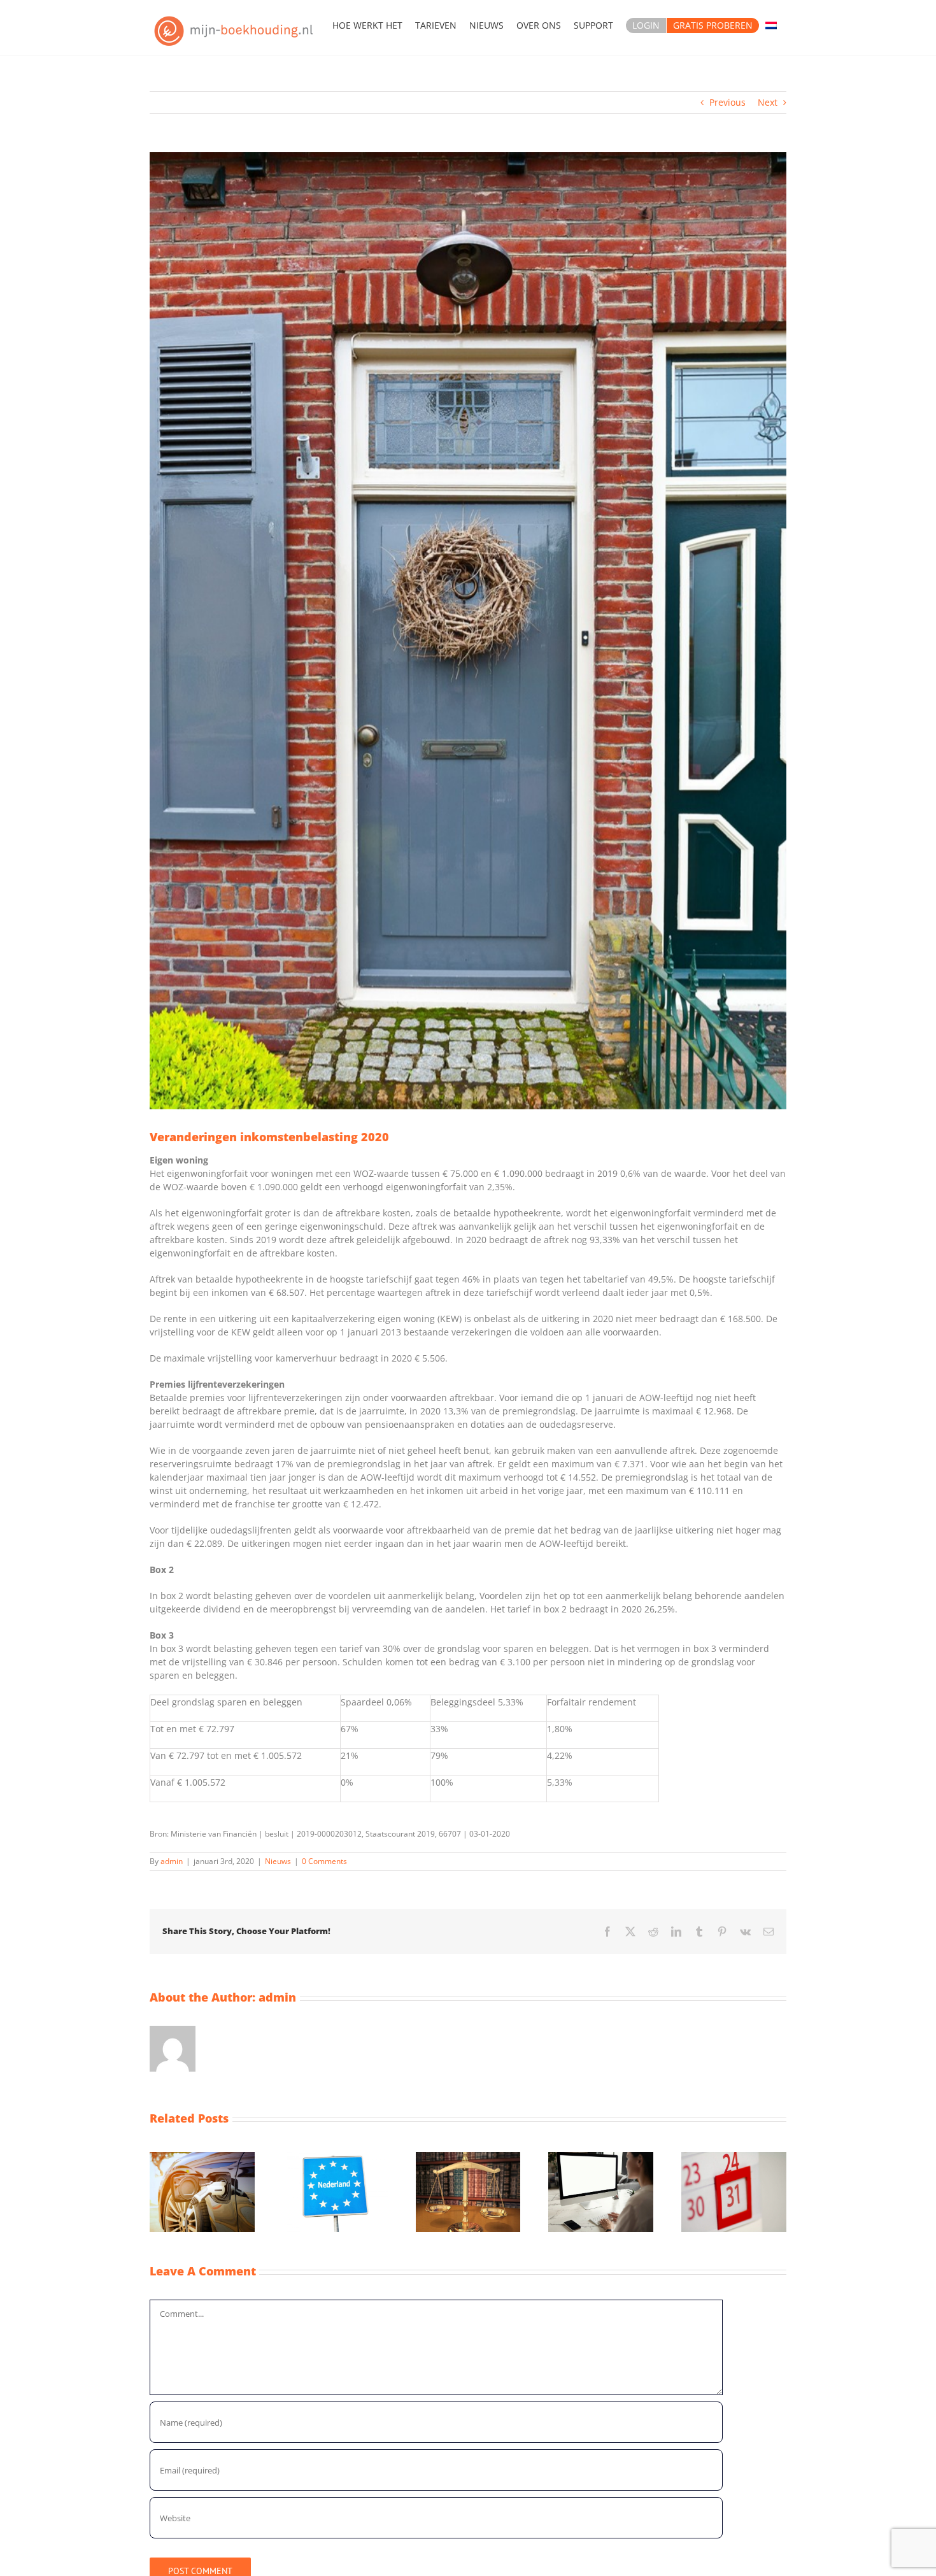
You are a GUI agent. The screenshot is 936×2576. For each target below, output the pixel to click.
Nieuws (278, 1861)
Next (768, 102)
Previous (727, 102)
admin (172, 1861)
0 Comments (324, 1861)
